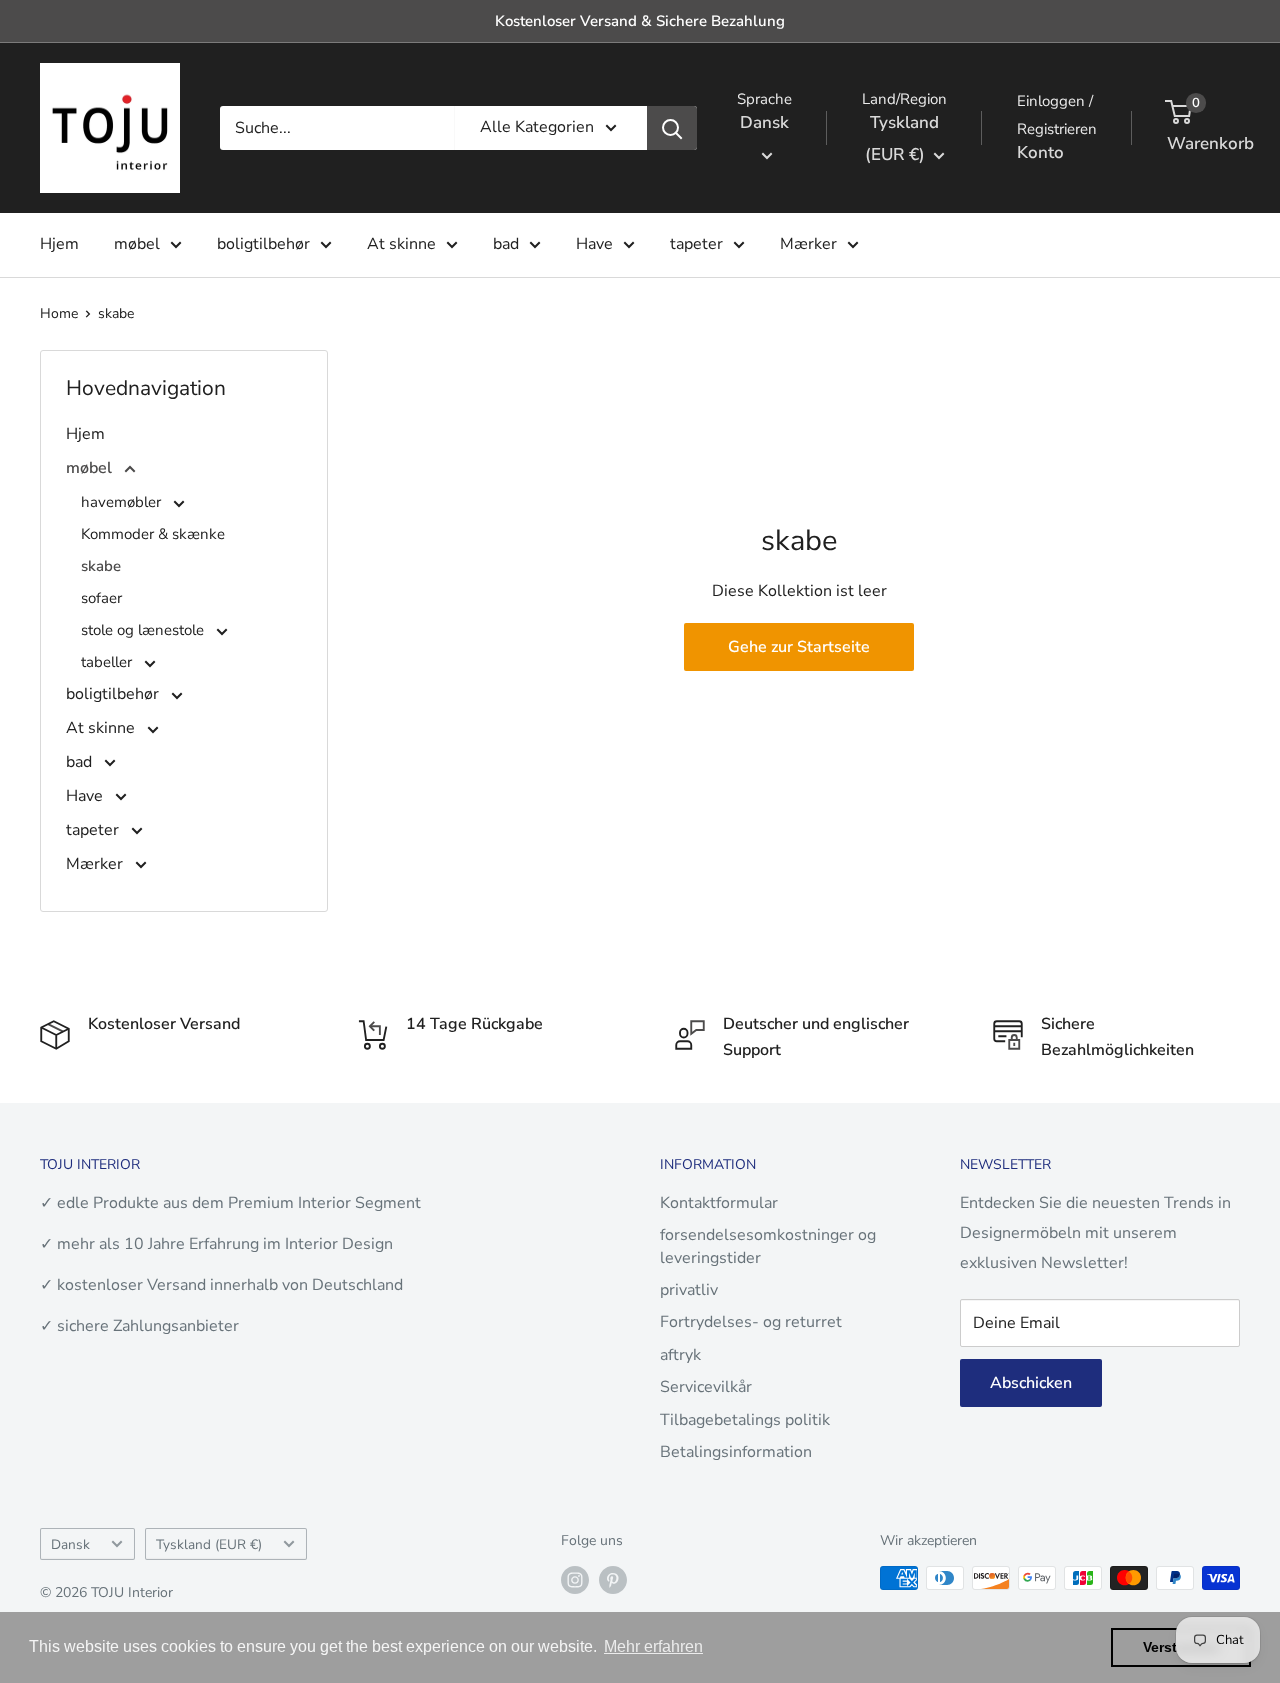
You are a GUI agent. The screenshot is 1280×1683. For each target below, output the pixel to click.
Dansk (70, 1544)
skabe (116, 313)
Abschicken (1031, 1383)
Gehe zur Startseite (799, 647)
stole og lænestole (144, 630)
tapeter (696, 244)
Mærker (808, 244)
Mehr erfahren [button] (653, 1646)
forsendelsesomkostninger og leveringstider (768, 1246)
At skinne (401, 244)
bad (506, 244)
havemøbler (123, 502)
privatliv (689, 1290)
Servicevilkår (706, 1387)
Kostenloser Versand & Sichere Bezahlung (640, 21)
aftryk (680, 1355)
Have (594, 244)
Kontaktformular (719, 1203)
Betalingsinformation (736, 1452)
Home (59, 313)
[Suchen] (672, 128)
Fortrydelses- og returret (751, 1322)
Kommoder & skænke (153, 534)
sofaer (101, 598)
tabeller (108, 662)
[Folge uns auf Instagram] (575, 1580)
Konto (1040, 152)
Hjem (59, 244)
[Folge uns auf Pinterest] (613, 1580)
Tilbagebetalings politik (745, 1420)
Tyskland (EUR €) (209, 1544)
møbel (137, 244)
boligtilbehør (263, 244)
